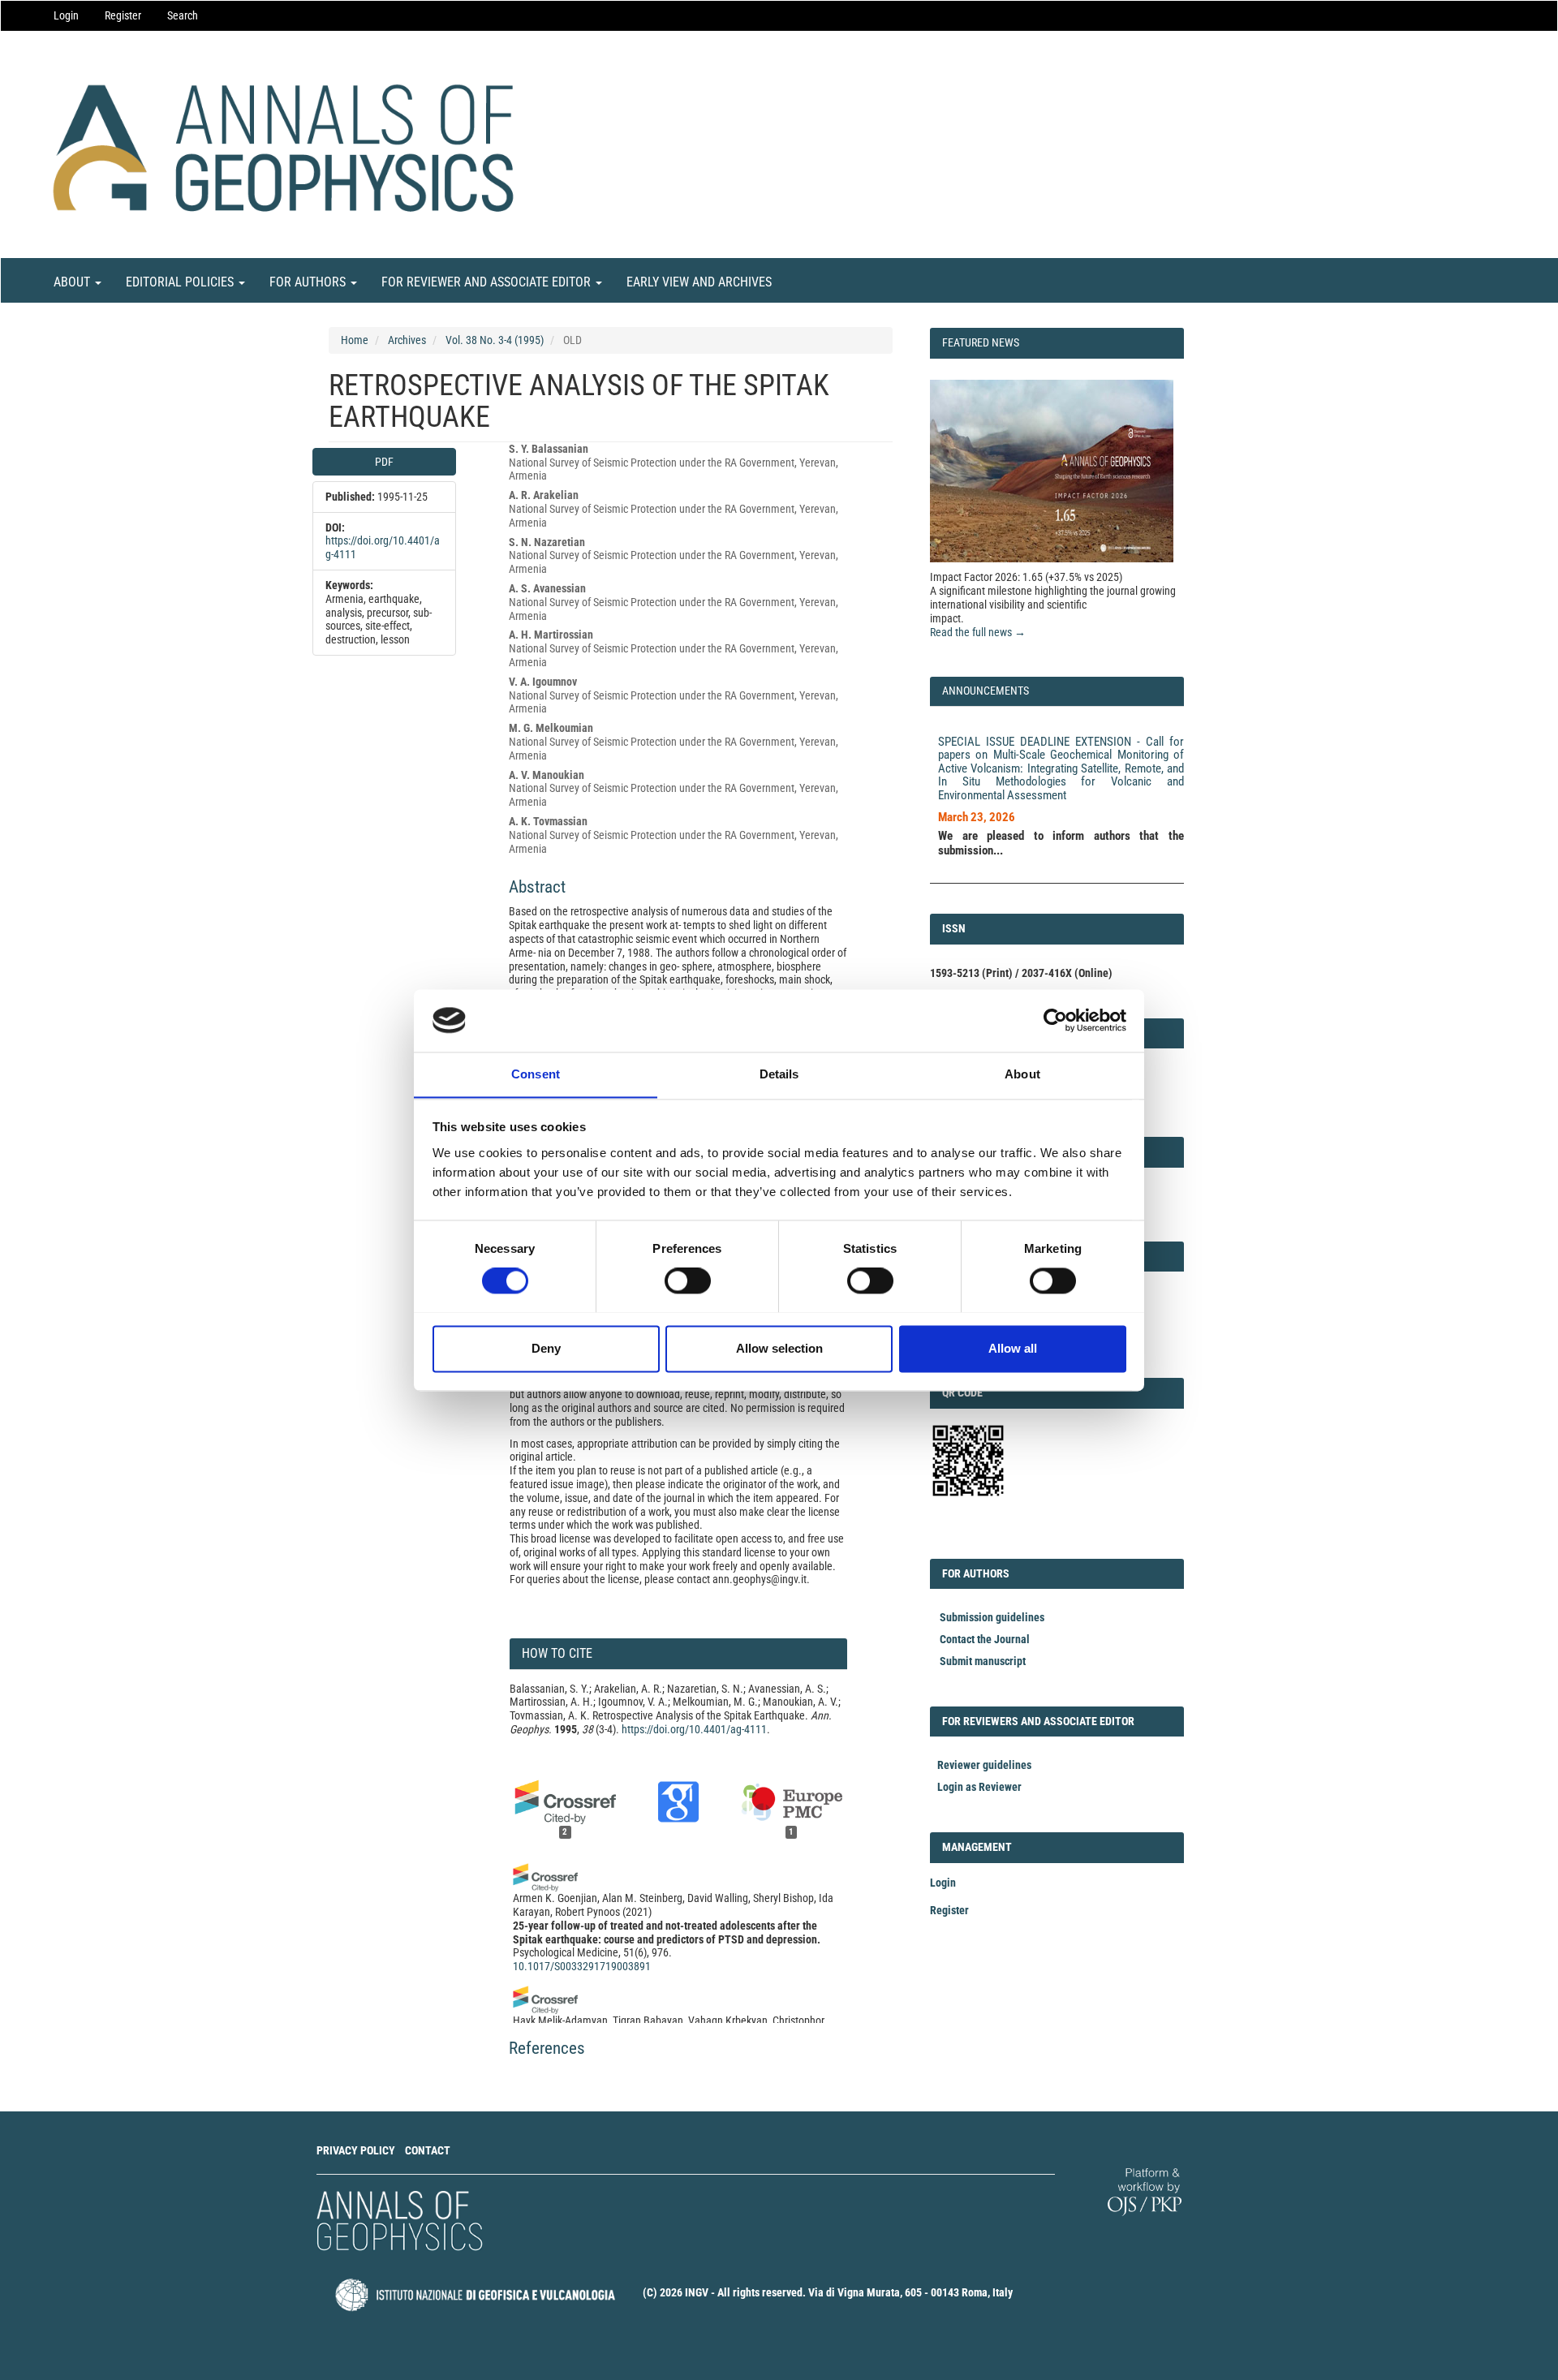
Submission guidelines (992, 1617)
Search (183, 15)
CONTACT (428, 2150)
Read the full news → (978, 632)
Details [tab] (779, 1074)
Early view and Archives (699, 282)
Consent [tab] (536, 1074)
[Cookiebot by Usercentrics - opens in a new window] (1055, 1020)
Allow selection (779, 1348)
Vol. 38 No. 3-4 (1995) (495, 340)
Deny (546, 1348)
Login (66, 15)
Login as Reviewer (979, 1787)
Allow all (1013, 1348)
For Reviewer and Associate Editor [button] (488, 282)
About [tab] (1022, 1074)
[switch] (688, 1280)
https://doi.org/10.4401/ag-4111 (694, 1729)
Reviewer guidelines (984, 1765)
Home (355, 340)
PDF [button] (384, 462)
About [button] (73, 282)
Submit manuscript (983, 1661)
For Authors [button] (309, 282)
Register (123, 15)
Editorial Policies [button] (181, 282)
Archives (407, 340)
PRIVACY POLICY (356, 2150)
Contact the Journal (985, 1639)
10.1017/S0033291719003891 (582, 1966)
